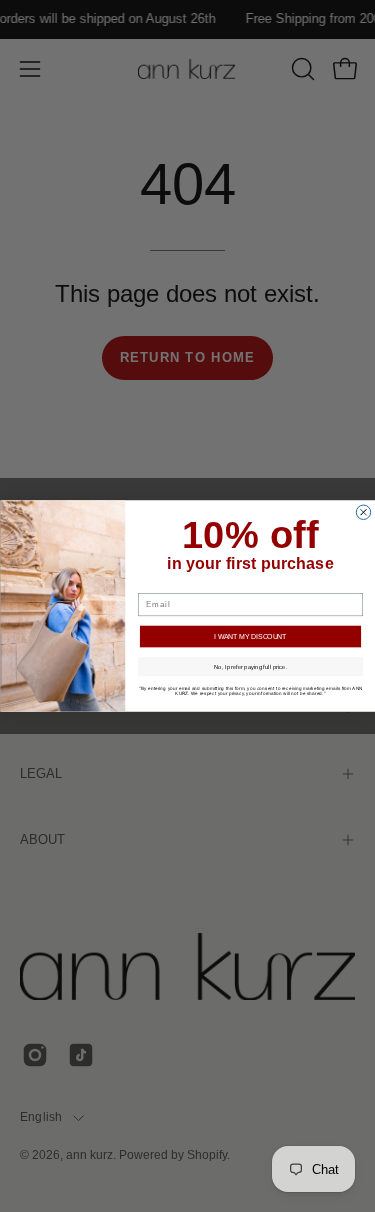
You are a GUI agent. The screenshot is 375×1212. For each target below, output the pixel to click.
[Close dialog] (363, 512)
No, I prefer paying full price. (249, 666)
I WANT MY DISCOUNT (250, 637)
